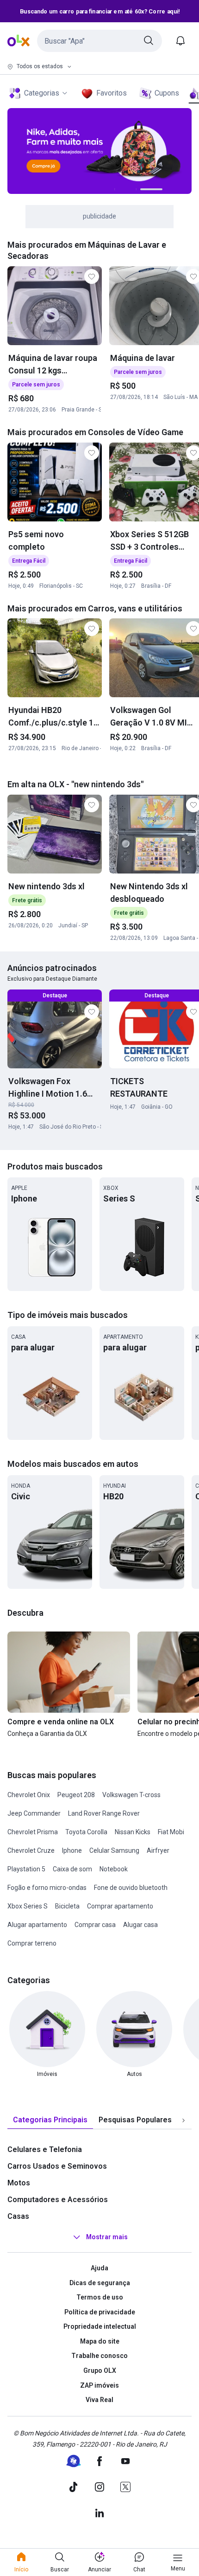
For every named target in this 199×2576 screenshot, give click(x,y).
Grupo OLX (100, 2370)
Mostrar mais (107, 2237)
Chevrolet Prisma (33, 1832)
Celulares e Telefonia (45, 2149)
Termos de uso (100, 2297)
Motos (19, 2183)
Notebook (114, 1869)
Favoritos (112, 93)
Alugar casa (140, 1925)
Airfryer (158, 1850)
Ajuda (99, 2268)
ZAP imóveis (99, 2385)
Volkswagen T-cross (131, 1795)
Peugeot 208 (76, 1795)
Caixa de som (72, 1869)
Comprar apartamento (120, 1906)
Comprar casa (95, 1925)
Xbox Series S (28, 1906)
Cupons (167, 93)
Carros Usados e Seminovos (57, 2166)
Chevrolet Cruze (31, 1850)
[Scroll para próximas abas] (183, 2120)
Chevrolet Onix (29, 1795)
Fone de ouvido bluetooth (131, 1888)
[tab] (50, 2120)
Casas (18, 2216)
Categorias (42, 93)
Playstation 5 (26, 1869)
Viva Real (99, 2400)
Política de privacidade (100, 2312)
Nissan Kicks (133, 1832)
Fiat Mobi (171, 1832)
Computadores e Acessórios (58, 2200)
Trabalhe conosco (99, 2356)
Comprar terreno (32, 1943)
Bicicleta (67, 1906)
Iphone (72, 1850)
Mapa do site (100, 2341)
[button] (99, 41)
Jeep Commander (34, 1813)
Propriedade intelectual (100, 2326)
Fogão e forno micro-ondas (47, 1888)
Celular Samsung (114, 1850)
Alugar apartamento (37, 1925)
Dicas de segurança (100, 2283)
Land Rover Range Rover (104, 1813)
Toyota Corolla (86, 1832)
